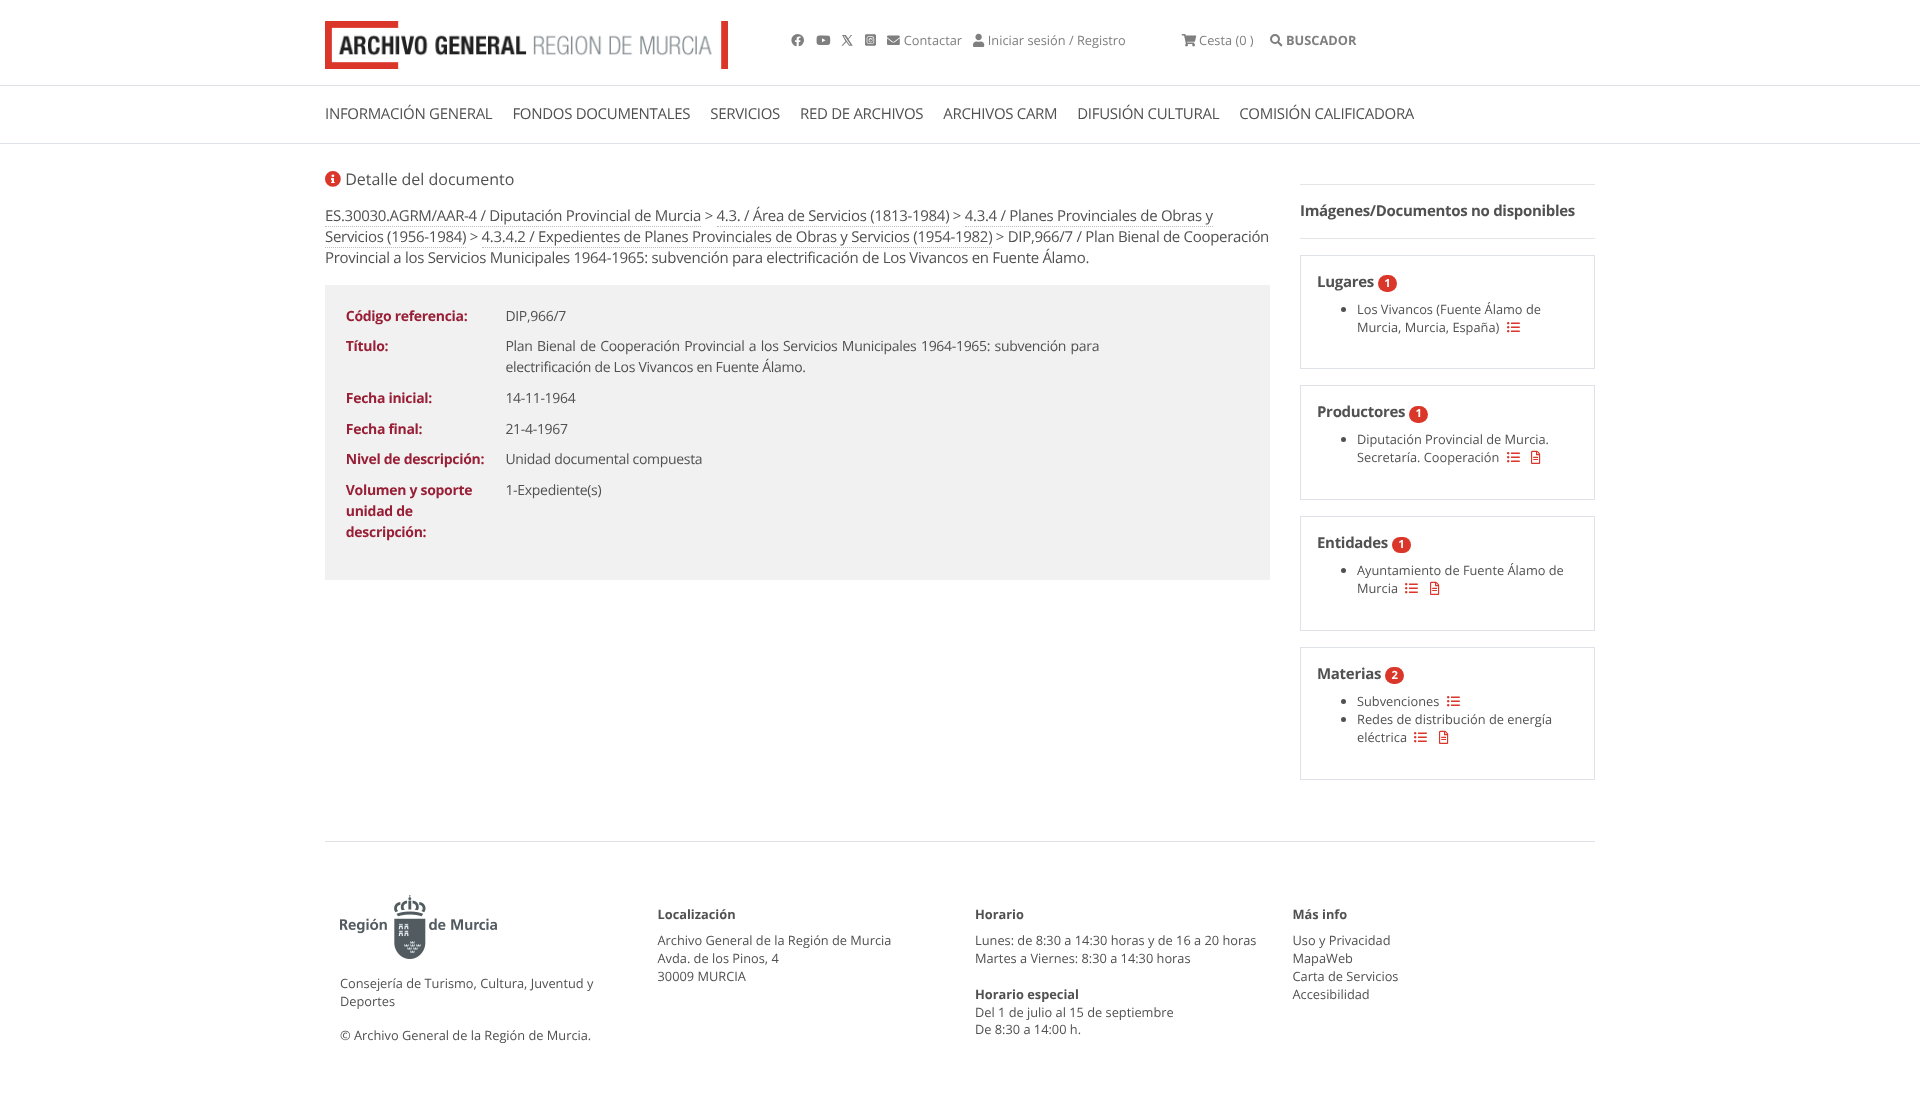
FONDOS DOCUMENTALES (601, 114)
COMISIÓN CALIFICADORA (1326, 114)
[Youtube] (824, 40)
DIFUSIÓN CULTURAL (1148, 114)
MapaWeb (1323, 958)
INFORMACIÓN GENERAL (408, 114)
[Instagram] (872, 40)
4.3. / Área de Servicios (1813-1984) (833, 216)
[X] (849, 40)
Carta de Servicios (1346, 976)
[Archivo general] (526, 41)
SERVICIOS (745, 114)
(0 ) (1226, 40)
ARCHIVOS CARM (1000, 114)
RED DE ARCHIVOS (861, 114)
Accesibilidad (1331, 994)
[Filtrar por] (1513, 327)
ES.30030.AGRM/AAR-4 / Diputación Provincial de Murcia (513, 216)
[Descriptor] (1536, 457)
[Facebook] (799, 40)
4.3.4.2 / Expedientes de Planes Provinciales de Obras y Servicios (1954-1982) (737, 237)
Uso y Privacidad (1342, 940)
